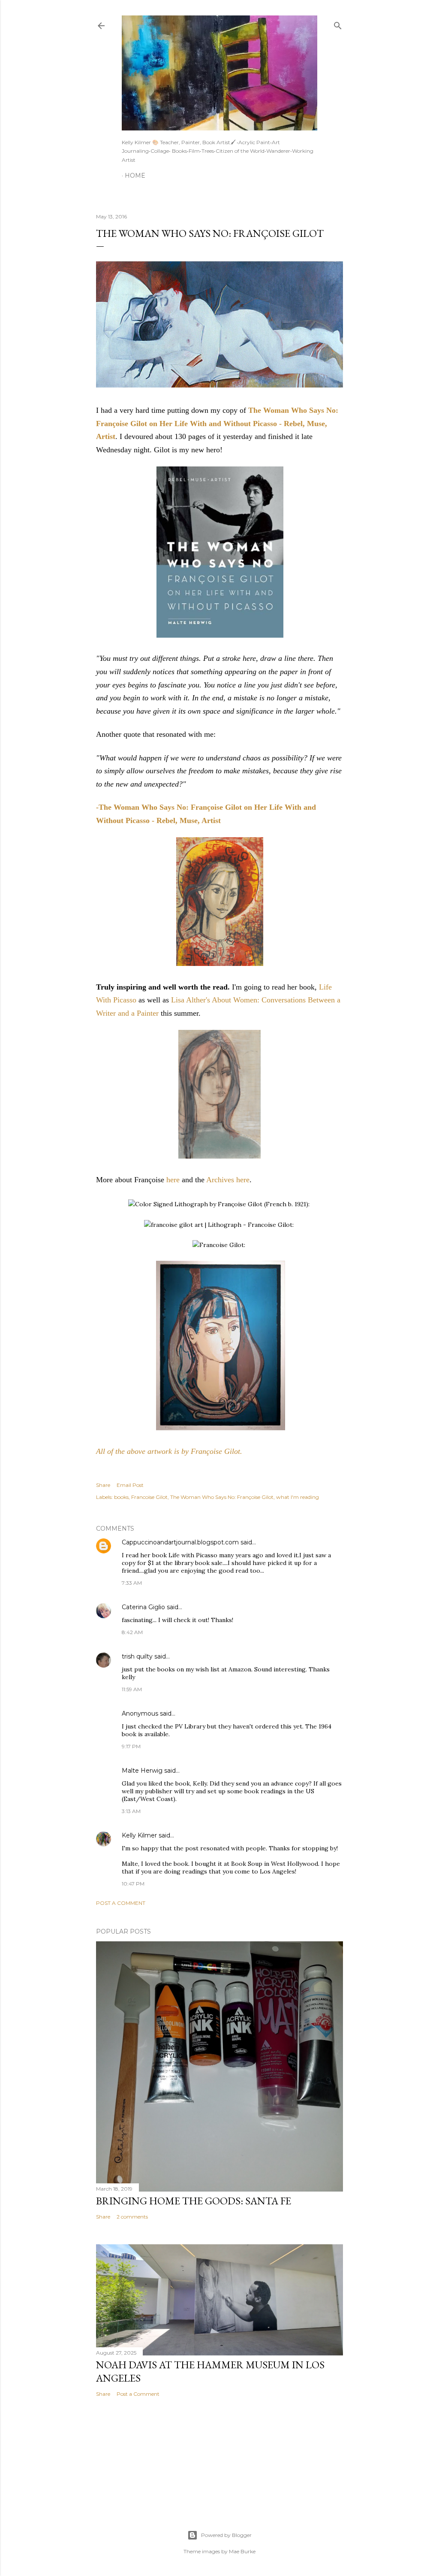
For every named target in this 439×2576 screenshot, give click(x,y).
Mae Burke (242, 2551)
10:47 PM (133, 1884)
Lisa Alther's (191, 1000)
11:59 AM (132, 1689)
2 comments (132, 2217)
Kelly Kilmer (139, 1835)
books (121, 1497)
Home (135, 176)
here (173, 1180)
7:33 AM (132, 1583)
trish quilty (137, 1656)
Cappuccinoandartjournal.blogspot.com (180, 1542)
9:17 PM (131, 1746)
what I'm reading (298, 1497)
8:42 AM (132, 1632)
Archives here (228, 1180)
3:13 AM (131, 1811)
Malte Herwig (142, 1771)
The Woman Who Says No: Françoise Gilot (222, 1497)
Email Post (130, 1485)
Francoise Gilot (149, 1497)
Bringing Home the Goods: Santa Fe (194, 2201)
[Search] (338, 24)
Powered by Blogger (226, 2535)
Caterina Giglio (143, 1607)
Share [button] (103, 1485)
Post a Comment (121, 1903)
